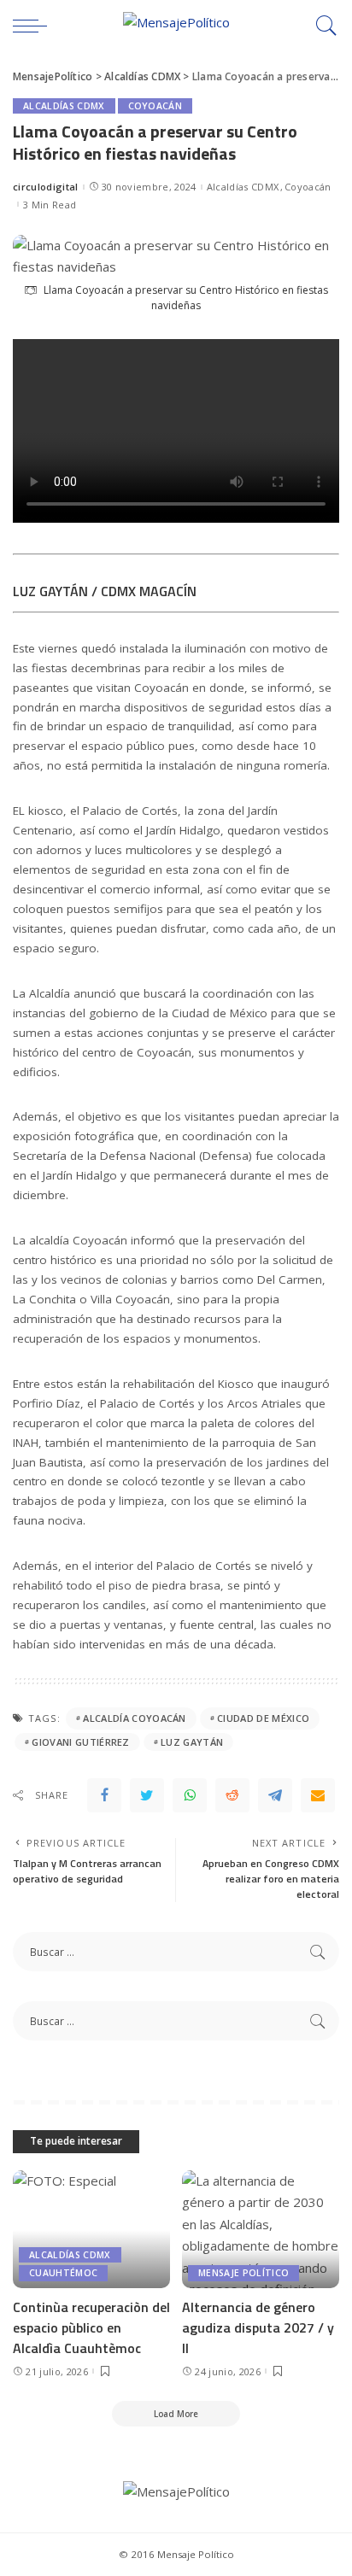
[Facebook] (104, 1795)
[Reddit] (232, 1795)
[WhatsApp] (190, 1795)
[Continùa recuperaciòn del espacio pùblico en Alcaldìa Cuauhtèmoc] (91, 2229)
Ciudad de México (263, 1718)
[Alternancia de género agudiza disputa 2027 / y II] (261, 2229)
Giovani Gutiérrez (80, 1742)
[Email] (318, 1795)
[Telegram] (275, 1795)
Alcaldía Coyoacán (134, 1718)
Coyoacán (155, 106)
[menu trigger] (34, 26)
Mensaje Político (243, 2273)
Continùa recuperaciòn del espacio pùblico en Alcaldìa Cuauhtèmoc (91, 2327)
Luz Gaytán (192, 1742)
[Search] (322, 26)
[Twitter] (147, 1795)
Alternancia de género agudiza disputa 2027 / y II (258, 2327)
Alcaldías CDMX (64, 106)
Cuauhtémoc (63, 2273)
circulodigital (46, 187)
